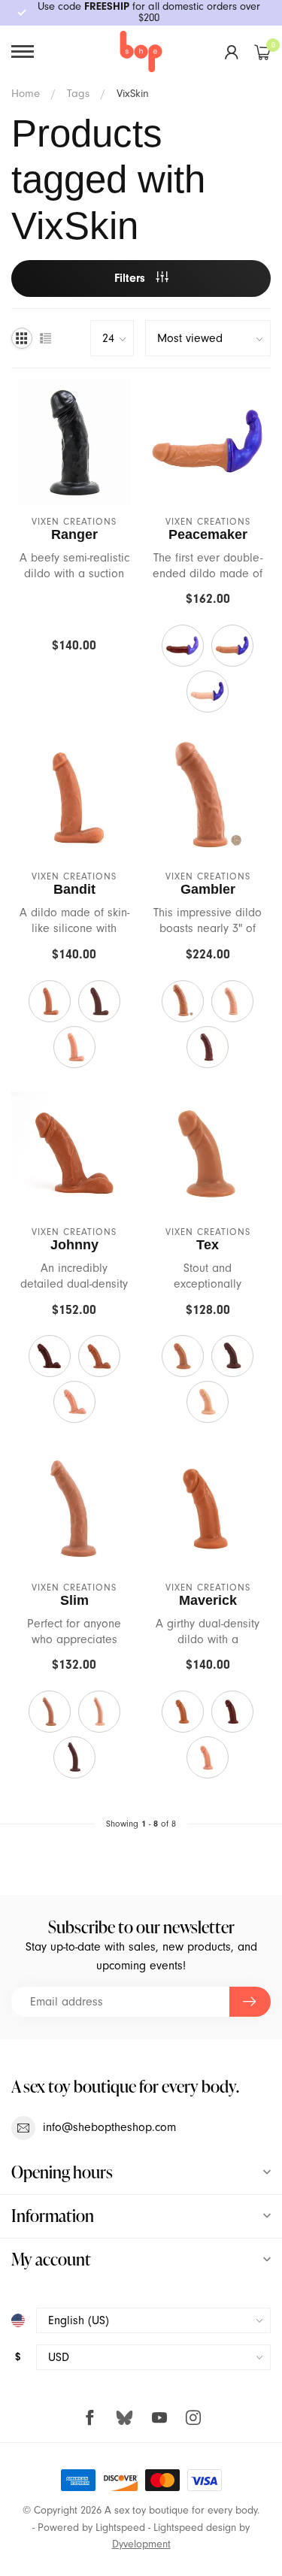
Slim (74, 1600)
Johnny (74, 1245)
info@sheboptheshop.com (109, 2127)
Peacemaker (208, 534)
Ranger (74, 534)
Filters (132, 278)
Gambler (208, 889)
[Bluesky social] (124, 2417)
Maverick (208, 1600)
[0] (262, 52)
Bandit (74, 889)
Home (26, 93)
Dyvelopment (141, 2544)
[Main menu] (23, 51)
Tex (208, 1245)
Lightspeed (120, 2528)
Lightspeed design (195, 2528)
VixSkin (133, 93)
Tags (78, 93)
